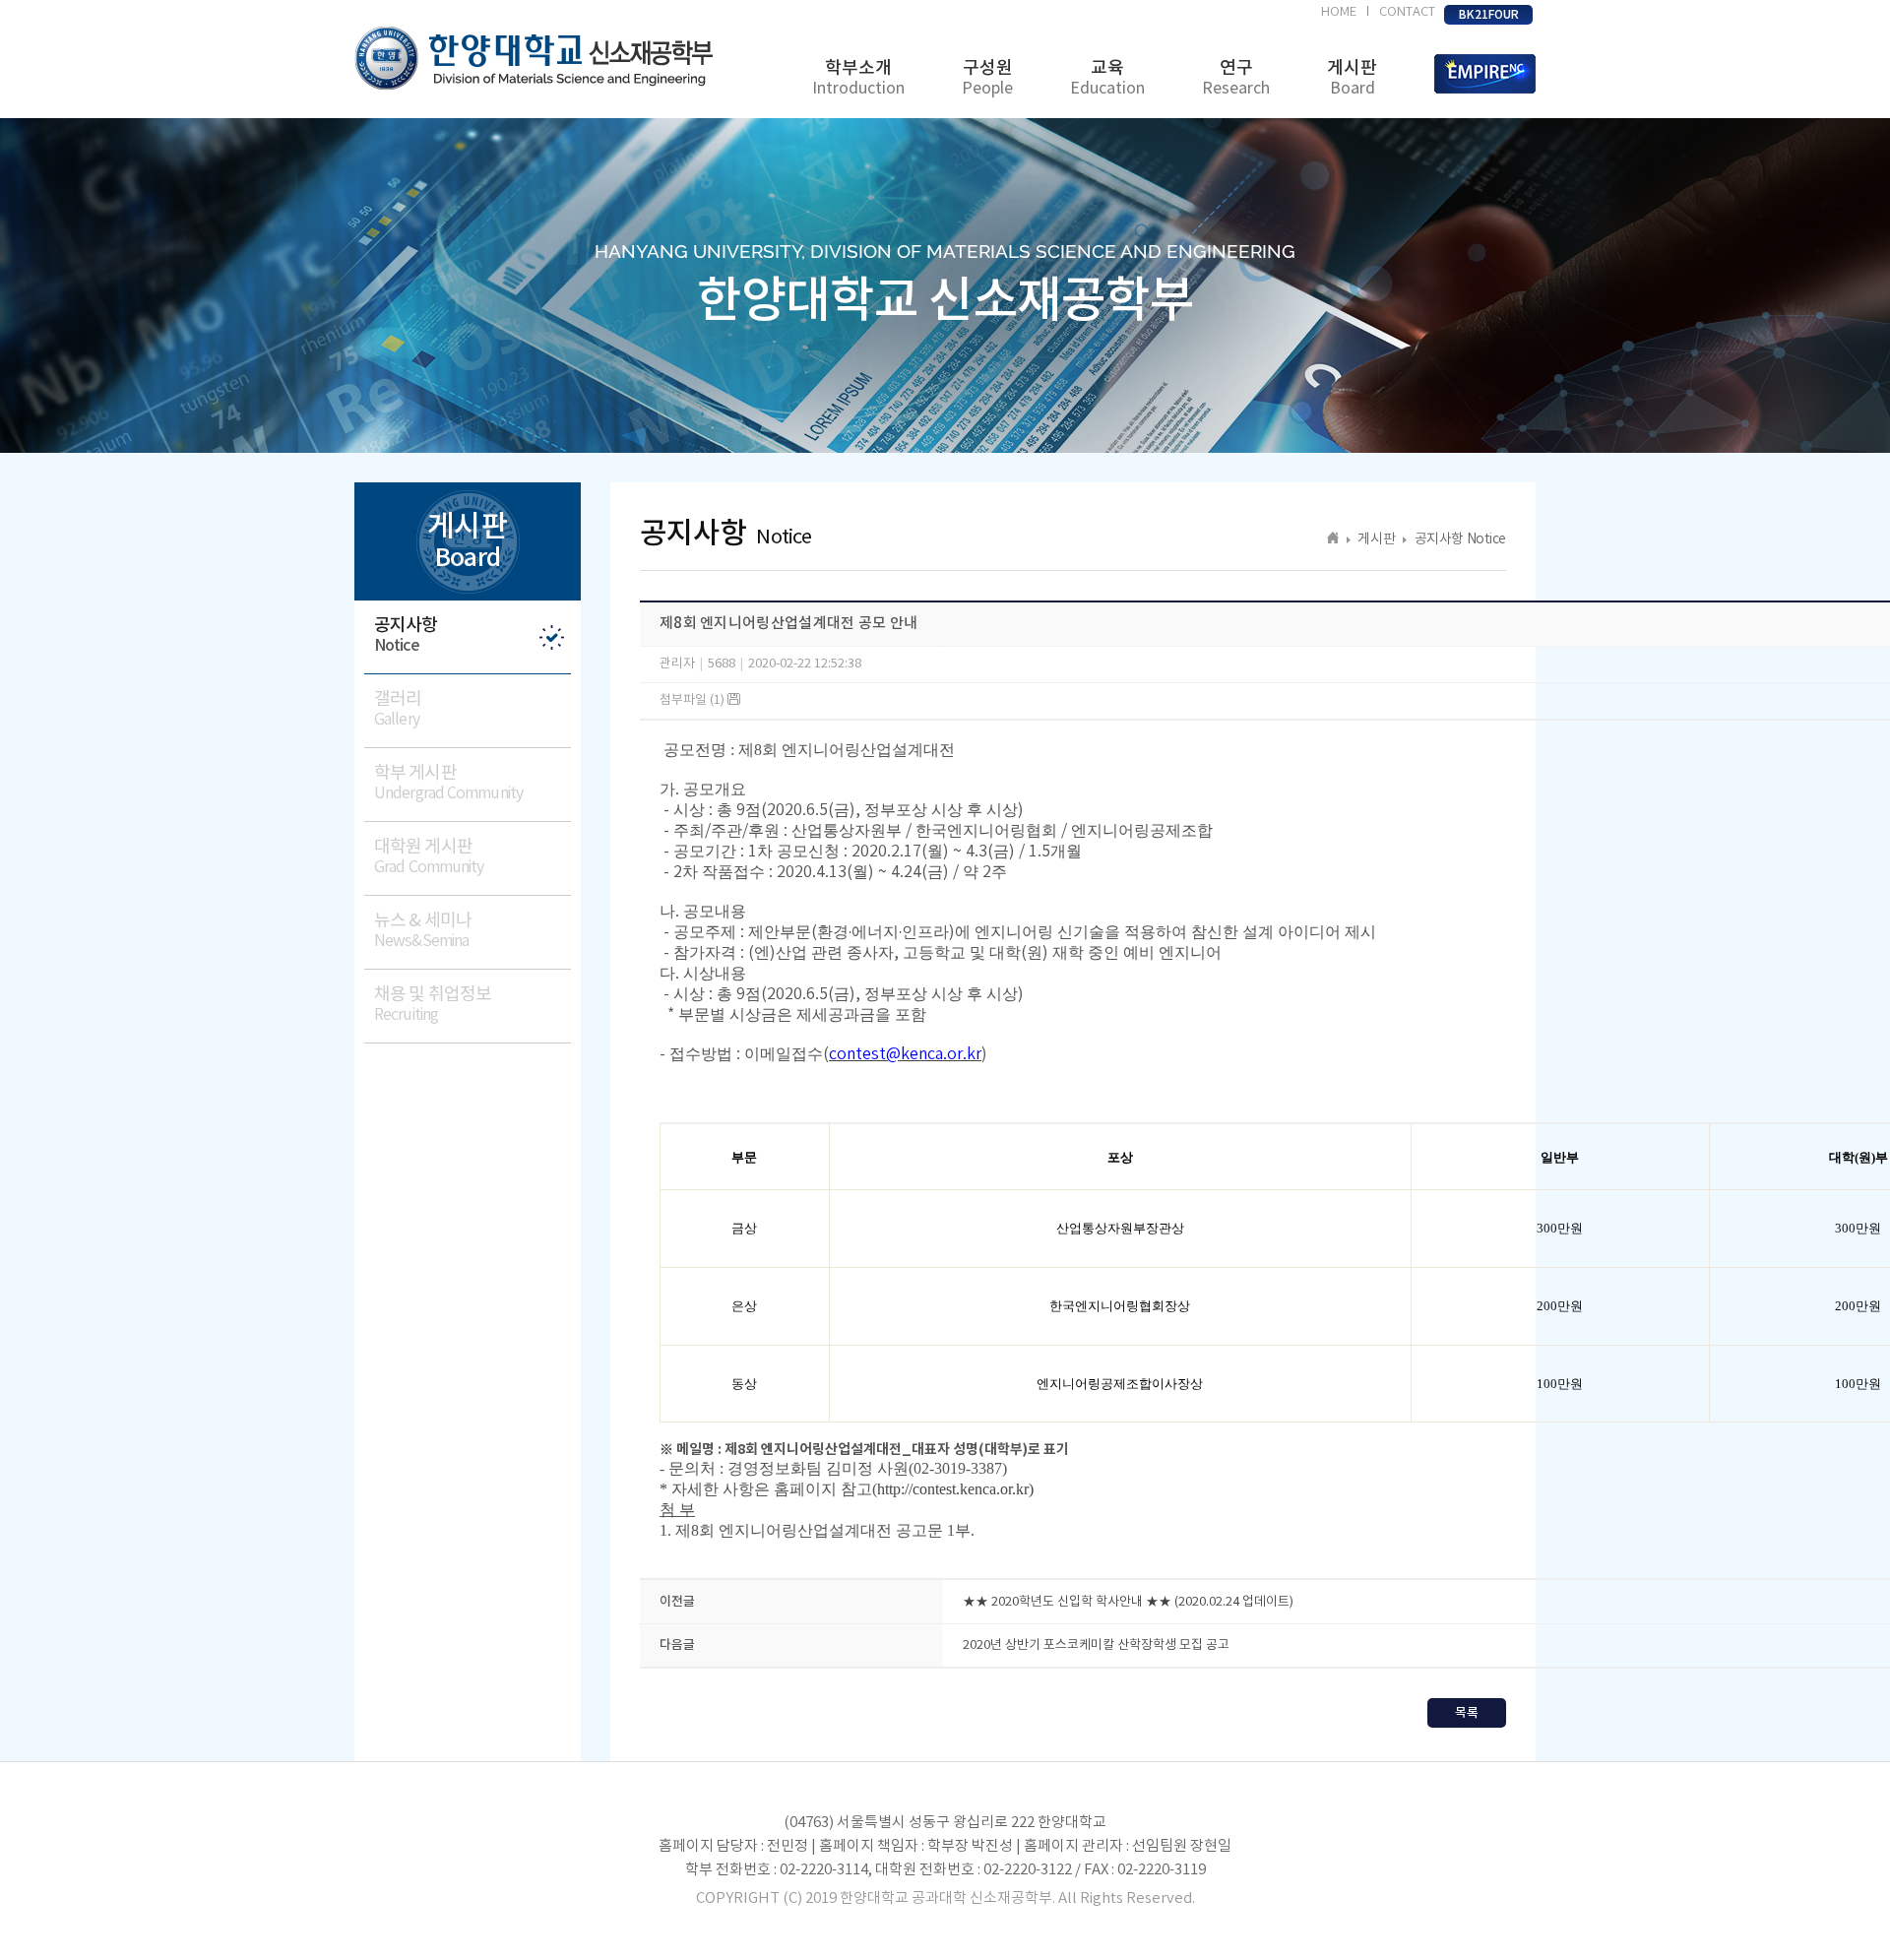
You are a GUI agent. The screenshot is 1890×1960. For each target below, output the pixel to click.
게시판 (1352, 78)
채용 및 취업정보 (433, 1004)
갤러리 (398, 709)
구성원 (987, 78)
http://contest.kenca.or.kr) (955, 1489)
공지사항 (406, 635)
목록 (1467, 1713)
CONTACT (1407, 12)
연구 (1236, 78)
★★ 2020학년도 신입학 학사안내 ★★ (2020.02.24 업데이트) (1128, 1602)
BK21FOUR (1489, 15)
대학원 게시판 (429, 856)
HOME (1339, 12)
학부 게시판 (448, 783)
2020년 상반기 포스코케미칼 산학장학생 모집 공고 (1096, 1645)
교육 (1107, 78)
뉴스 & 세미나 (423, 930)
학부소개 (858, 78)
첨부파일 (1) (693, 700)
